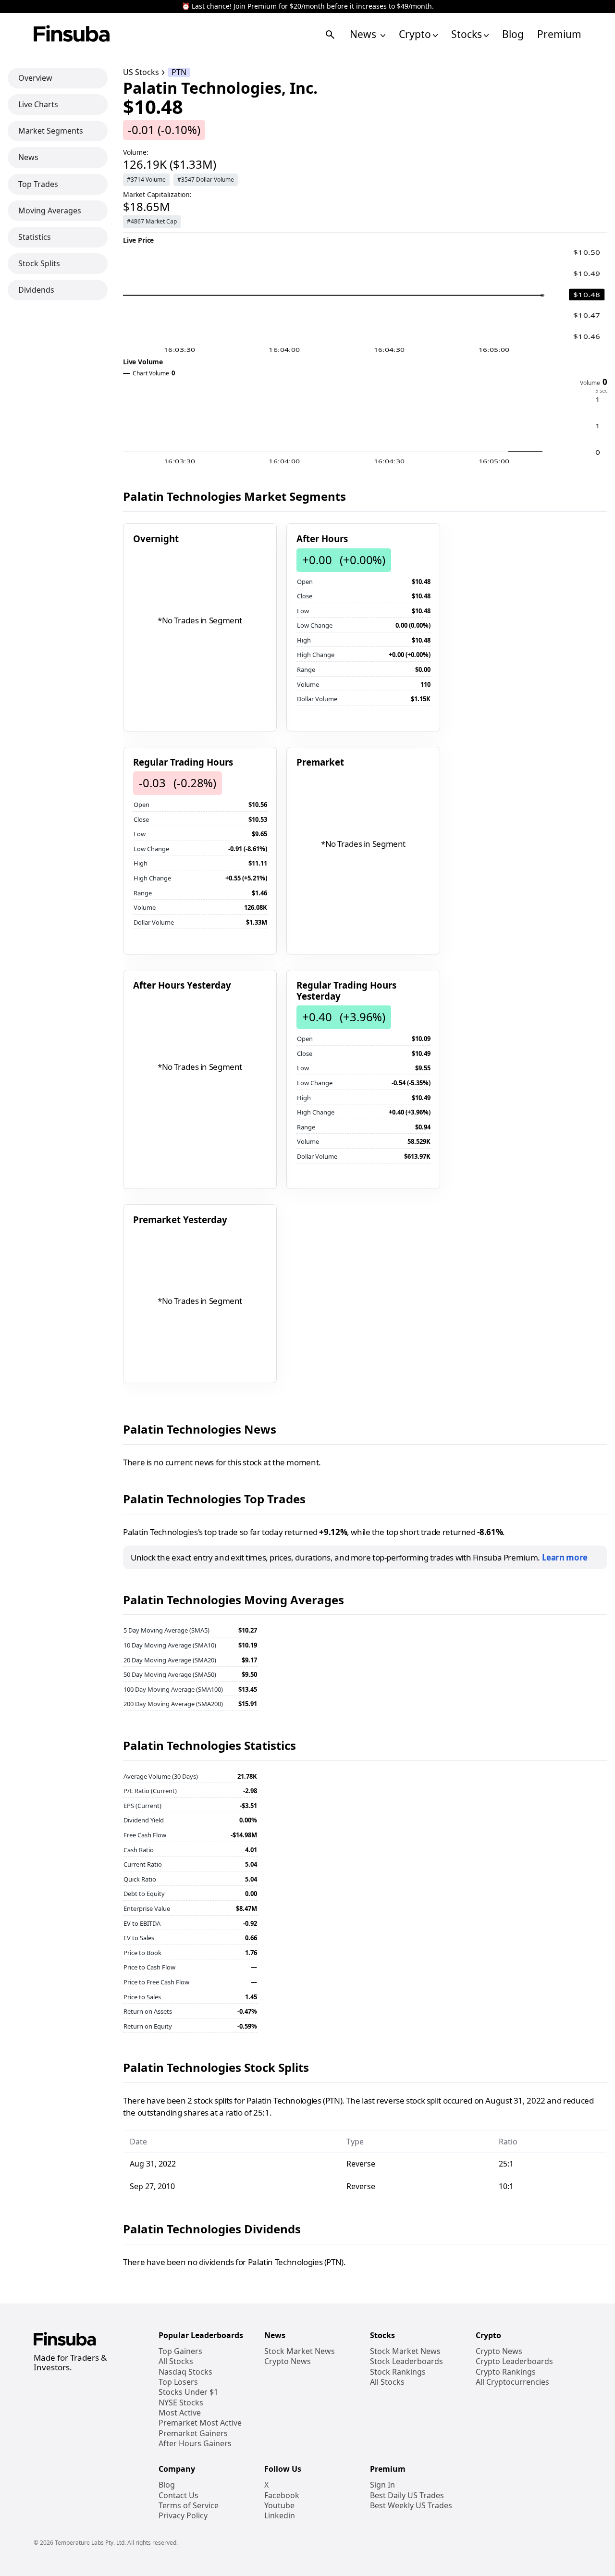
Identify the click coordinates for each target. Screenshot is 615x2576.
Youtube (279, 2506)
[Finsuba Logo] (72, 34)
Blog (513, 34)
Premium (559, 34)
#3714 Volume (146, 180)
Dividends (36, 290)
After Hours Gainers (195, 2444)
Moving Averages (50, 211)
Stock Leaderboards (406, 2361)
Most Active (180, 2413)
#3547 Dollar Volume (206, 180)
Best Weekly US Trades (411, 2506)
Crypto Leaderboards (514, 2361)
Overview (35, 78)
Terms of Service (189, 2506)
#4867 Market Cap (152, 221)
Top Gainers (180, 2351)
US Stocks (141, 72)
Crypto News (288, 2361)
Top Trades (38, 184)
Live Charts (38, 104)
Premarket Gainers (193, 2434)
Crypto (415, 34)
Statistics (35, 237)
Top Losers (178, 2382)
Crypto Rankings (506, 2372)
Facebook (282, 2495)
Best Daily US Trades (407, 2495)
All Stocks (176, 2361)
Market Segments (51, 131)
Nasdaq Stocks (185, 2372)
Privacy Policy (183, 2516)
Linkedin (280, 2516)
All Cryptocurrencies (512, 2382)
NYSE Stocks (181, 2403)
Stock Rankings (398, 2372)
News (364, 34)
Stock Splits (39, 263)
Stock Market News (300, 2351)
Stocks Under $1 (188, 2392)
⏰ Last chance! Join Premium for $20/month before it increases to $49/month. (308, 6)
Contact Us (178, 2495)
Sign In (382, 2485)
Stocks (467, 34)
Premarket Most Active (200, 2423)
